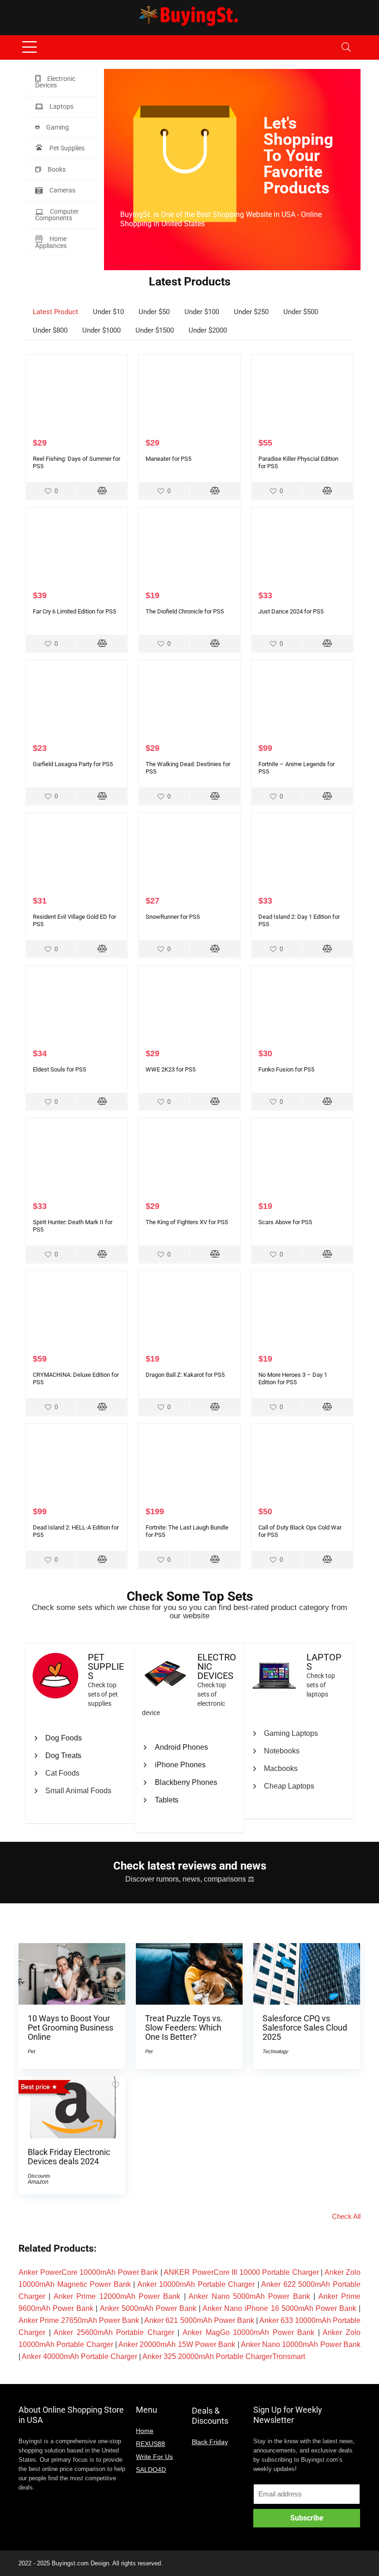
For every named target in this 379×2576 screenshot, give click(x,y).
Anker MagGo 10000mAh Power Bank (248, 2332)
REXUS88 (150, 2444)
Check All (346, 2216)
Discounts (39, 2176)
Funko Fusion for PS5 (286, 1069)
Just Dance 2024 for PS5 (291, 611)
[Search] (346, 47)
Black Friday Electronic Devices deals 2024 (69, 2157)
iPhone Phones (180, 1765)
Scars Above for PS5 (285, 1222)
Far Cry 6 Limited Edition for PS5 (74, 611)
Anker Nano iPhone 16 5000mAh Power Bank (279, 2308)
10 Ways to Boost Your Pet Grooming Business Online (70, 2028)
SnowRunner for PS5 (173, 917)
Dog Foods (64, 1738)
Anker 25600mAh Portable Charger (114, 2332)
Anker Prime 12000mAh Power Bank (117, 2296)
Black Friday (210, 2442)
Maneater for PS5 (168, 459)
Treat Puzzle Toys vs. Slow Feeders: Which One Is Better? (184, 2028)
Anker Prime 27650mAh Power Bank (79, 2320)
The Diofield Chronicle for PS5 (185, 611)
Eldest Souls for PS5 (59, 1069)
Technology (275, 2051)
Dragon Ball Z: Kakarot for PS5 (185, 1375)
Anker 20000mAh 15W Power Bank (177, 2344)
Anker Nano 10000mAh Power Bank (301, 2344)
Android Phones (181, 1747)
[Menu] (30, 47)
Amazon (38, 2182)
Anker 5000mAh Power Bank (148, 2308)
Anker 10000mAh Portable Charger (196, 2284)
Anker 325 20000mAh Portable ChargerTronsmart (224, 2356)
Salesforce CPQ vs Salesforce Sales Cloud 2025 (305, 2028)
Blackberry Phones (186, 1782)
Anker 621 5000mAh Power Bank (199, 2320)
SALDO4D (151, 2470)
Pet (31, 2051)
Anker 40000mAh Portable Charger (79, 2356)
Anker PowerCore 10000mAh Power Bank (88, 2272)
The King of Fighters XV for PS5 (187, 1222)
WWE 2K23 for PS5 (171, 1069)
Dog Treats (63, 1756)
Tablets (167, 1800)
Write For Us (154, 2457)
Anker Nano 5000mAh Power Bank (249, 2296)
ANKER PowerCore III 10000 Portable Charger (241, 2272)
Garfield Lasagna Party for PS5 (73, 764)
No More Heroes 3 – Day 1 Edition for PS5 (293, 1378)
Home (145, 2431)
